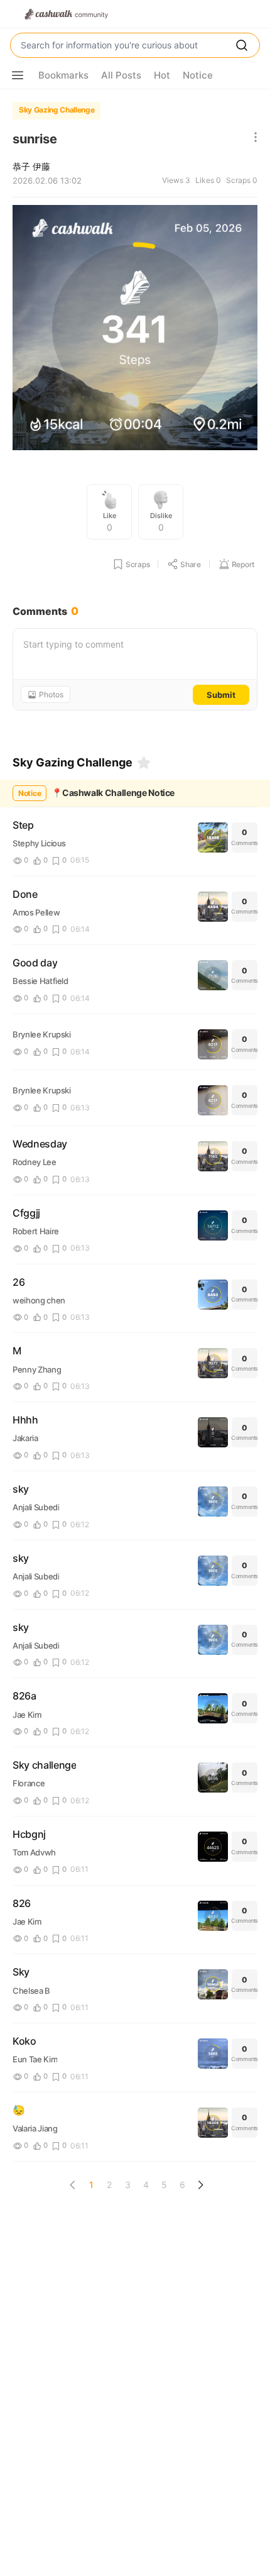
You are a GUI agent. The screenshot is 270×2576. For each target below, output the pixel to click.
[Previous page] (73, 2185)
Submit (221, 695)
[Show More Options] (18, 75)
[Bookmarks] (144, 763)
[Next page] (200, 2185)
